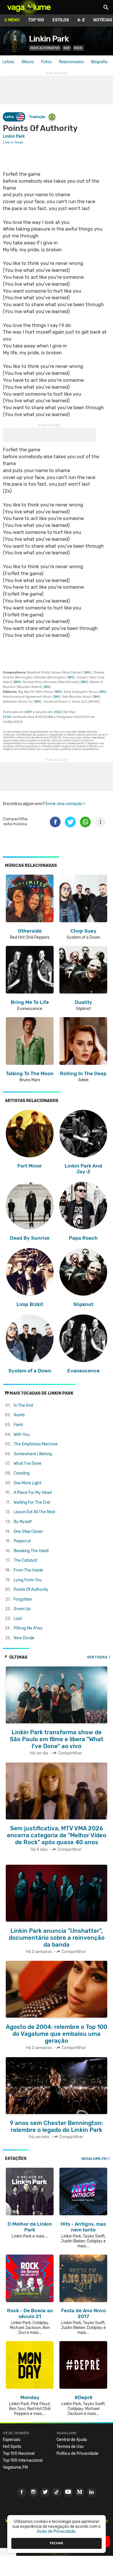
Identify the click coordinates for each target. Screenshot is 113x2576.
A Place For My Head (33, 1493)
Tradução (37, 117)
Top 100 (36, 20)
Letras (8, 62)
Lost (18, 1619)
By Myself (23, 1522)
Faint (18, 1425)
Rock (78, 48)
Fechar (57, 2543)
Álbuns (28, 62)
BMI (87, 672)
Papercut (22, 1541)
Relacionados (71, 62)
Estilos (61, 20)
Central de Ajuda (72, 2440)
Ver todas (97, 1657)
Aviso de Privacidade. (57, 2531)
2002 (58, 712)
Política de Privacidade (78, 2454)
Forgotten (23, 1599)
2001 (28, 712)
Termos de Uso (70, 2447)
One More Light (28, 1483)
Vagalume (29, 7)
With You (22, 1435)
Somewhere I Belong (33, 1454)
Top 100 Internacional (23, 2460)
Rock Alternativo (45, 48)
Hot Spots (12, 2447)
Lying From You (28, 1580)
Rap (67, 48)
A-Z (81, 20)
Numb (19, 1415)
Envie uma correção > (65, 804)
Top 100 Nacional (19, 2454)
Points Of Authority (31, 1590)
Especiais (12, 2440)
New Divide (24, 1638)
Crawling (22, 1473)
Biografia (99, 62)
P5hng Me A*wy (28, 1628)
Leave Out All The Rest (34, 1512)
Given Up (22, 1609)
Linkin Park (49, 39)
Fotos (46, 62)
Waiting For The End (32, 1502)
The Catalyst (25, 1560)
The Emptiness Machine (36, 1444)
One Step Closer (28, 1532)
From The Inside (28, 1570)
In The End (23, 1405)
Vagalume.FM (94, 2159)
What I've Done (28, 1463)
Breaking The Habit (31, 1551)
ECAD (7, 717)
